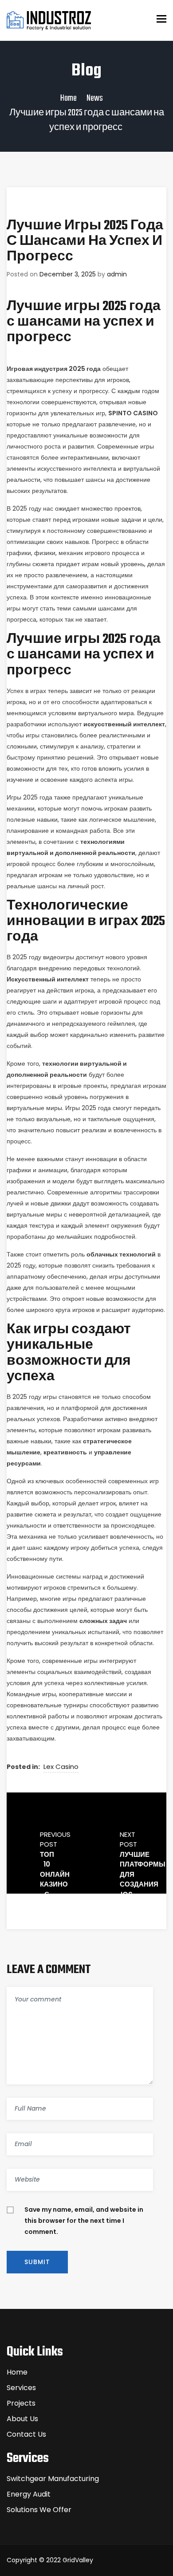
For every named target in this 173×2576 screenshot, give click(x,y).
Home (69, 98)
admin (117, 274)
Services (21, 2388)
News (95, 98)
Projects (21, 2403)
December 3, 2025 (68, 274)
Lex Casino (61, 1767)
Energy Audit (29, 2494)
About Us (22, 2419)
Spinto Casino (133, 413)
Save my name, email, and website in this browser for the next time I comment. (84, 2221)
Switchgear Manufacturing (53, 2479)
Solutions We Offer (39, 2510)
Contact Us (26, 2434)
